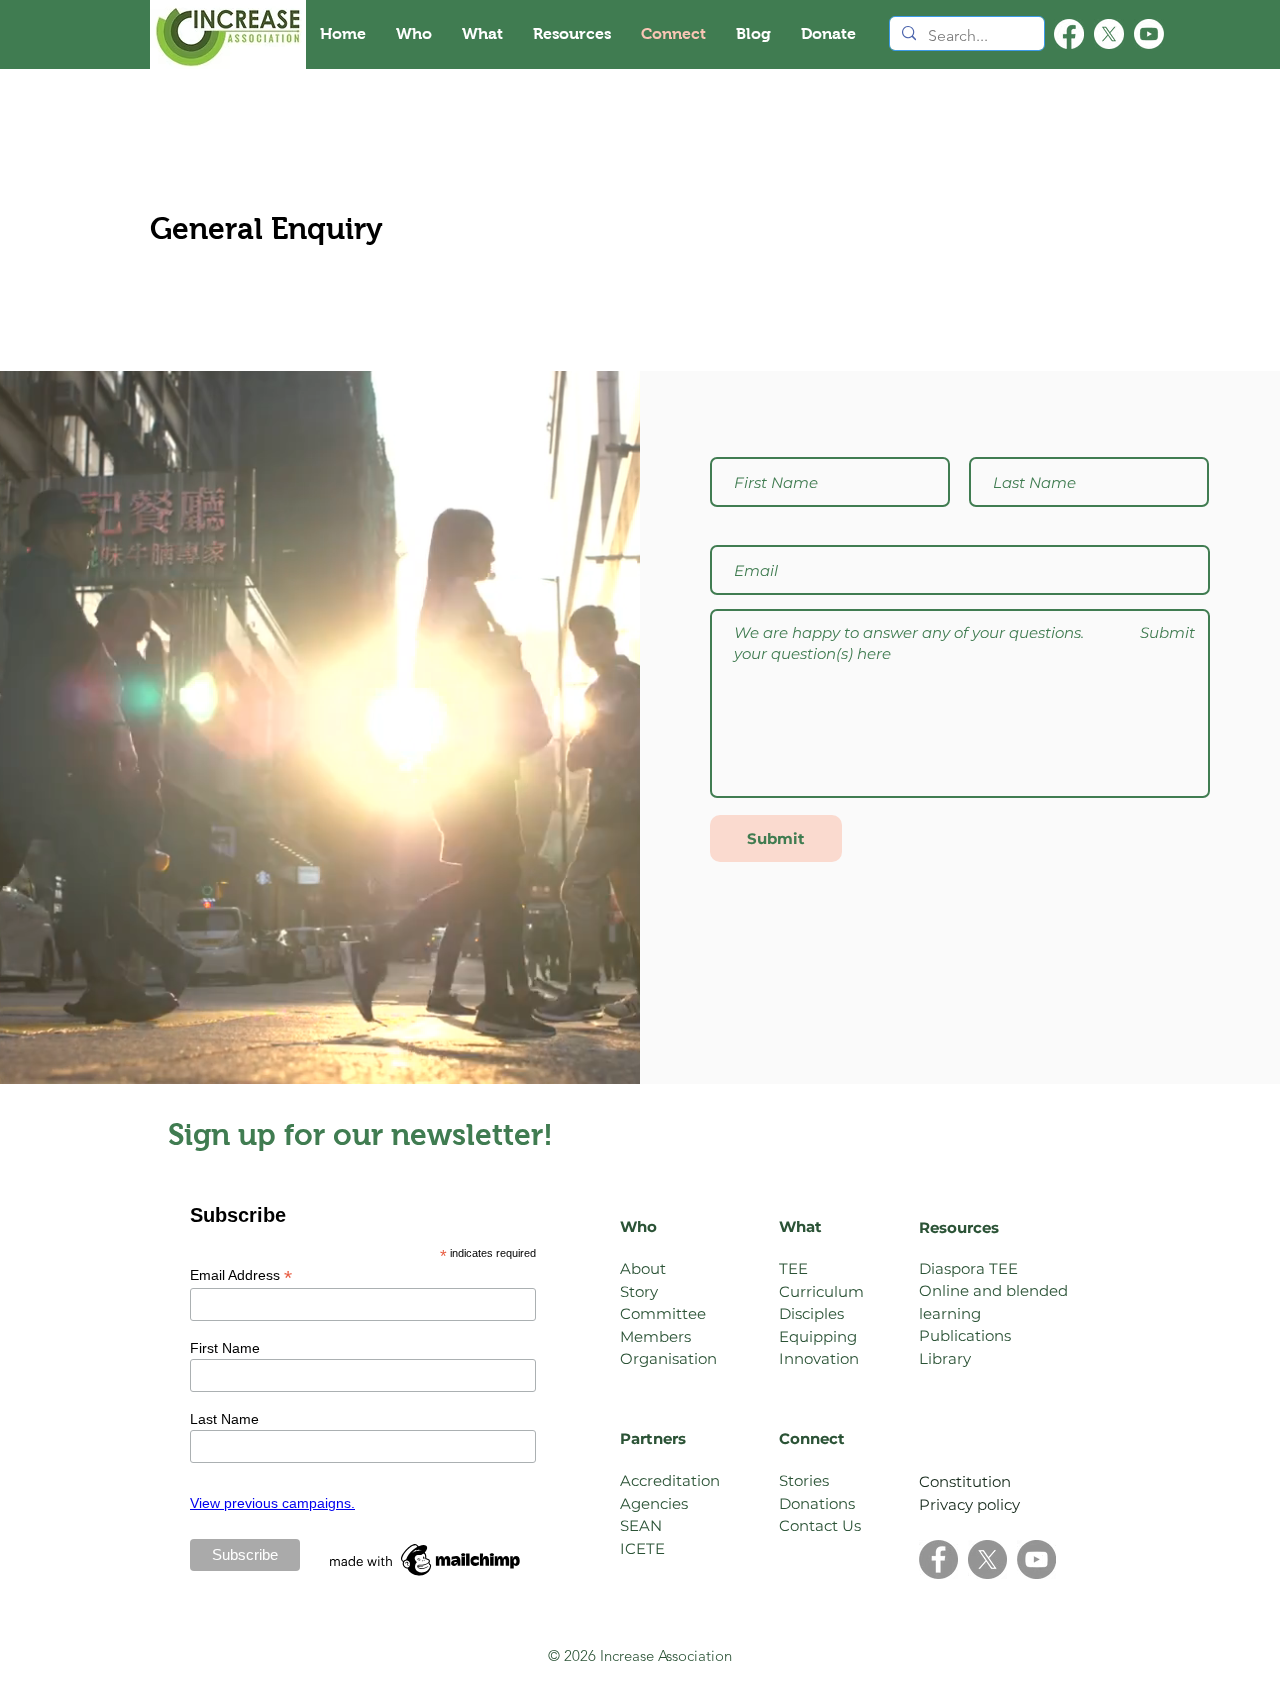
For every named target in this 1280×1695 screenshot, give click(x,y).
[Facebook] (1069, 34)
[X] (1109, 34)
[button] (414, 34)
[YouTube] (1036, 1559)
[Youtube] (1149, 34)
